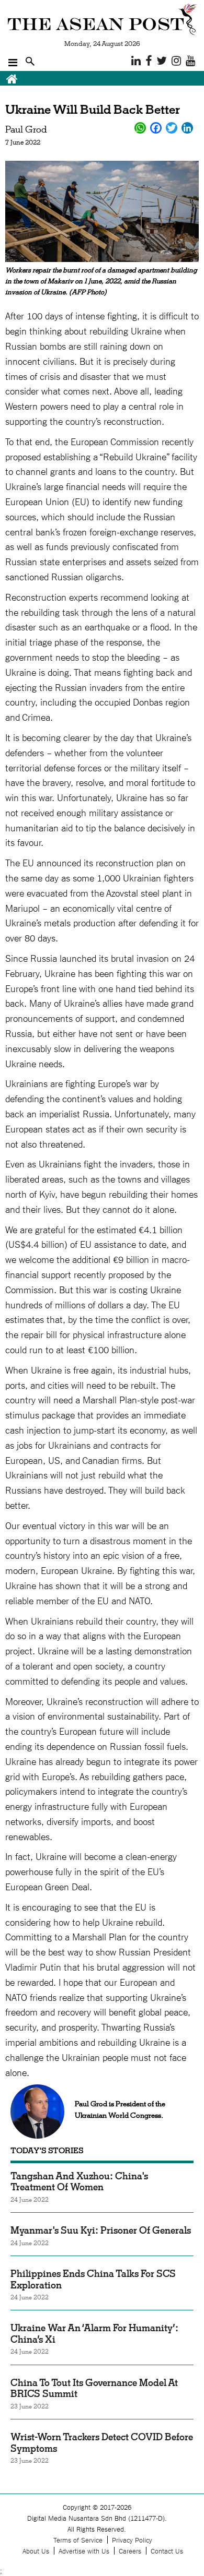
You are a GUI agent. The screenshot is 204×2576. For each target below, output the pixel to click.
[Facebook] (156, 128)
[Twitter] (172, 128)
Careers (130, 2551)
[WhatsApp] (140, 128)
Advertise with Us (84, 2551)
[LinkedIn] (187, 128)
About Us (36, 2551)
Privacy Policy (132, 2540)
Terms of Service (78, 2540)
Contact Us (167, 2551)
